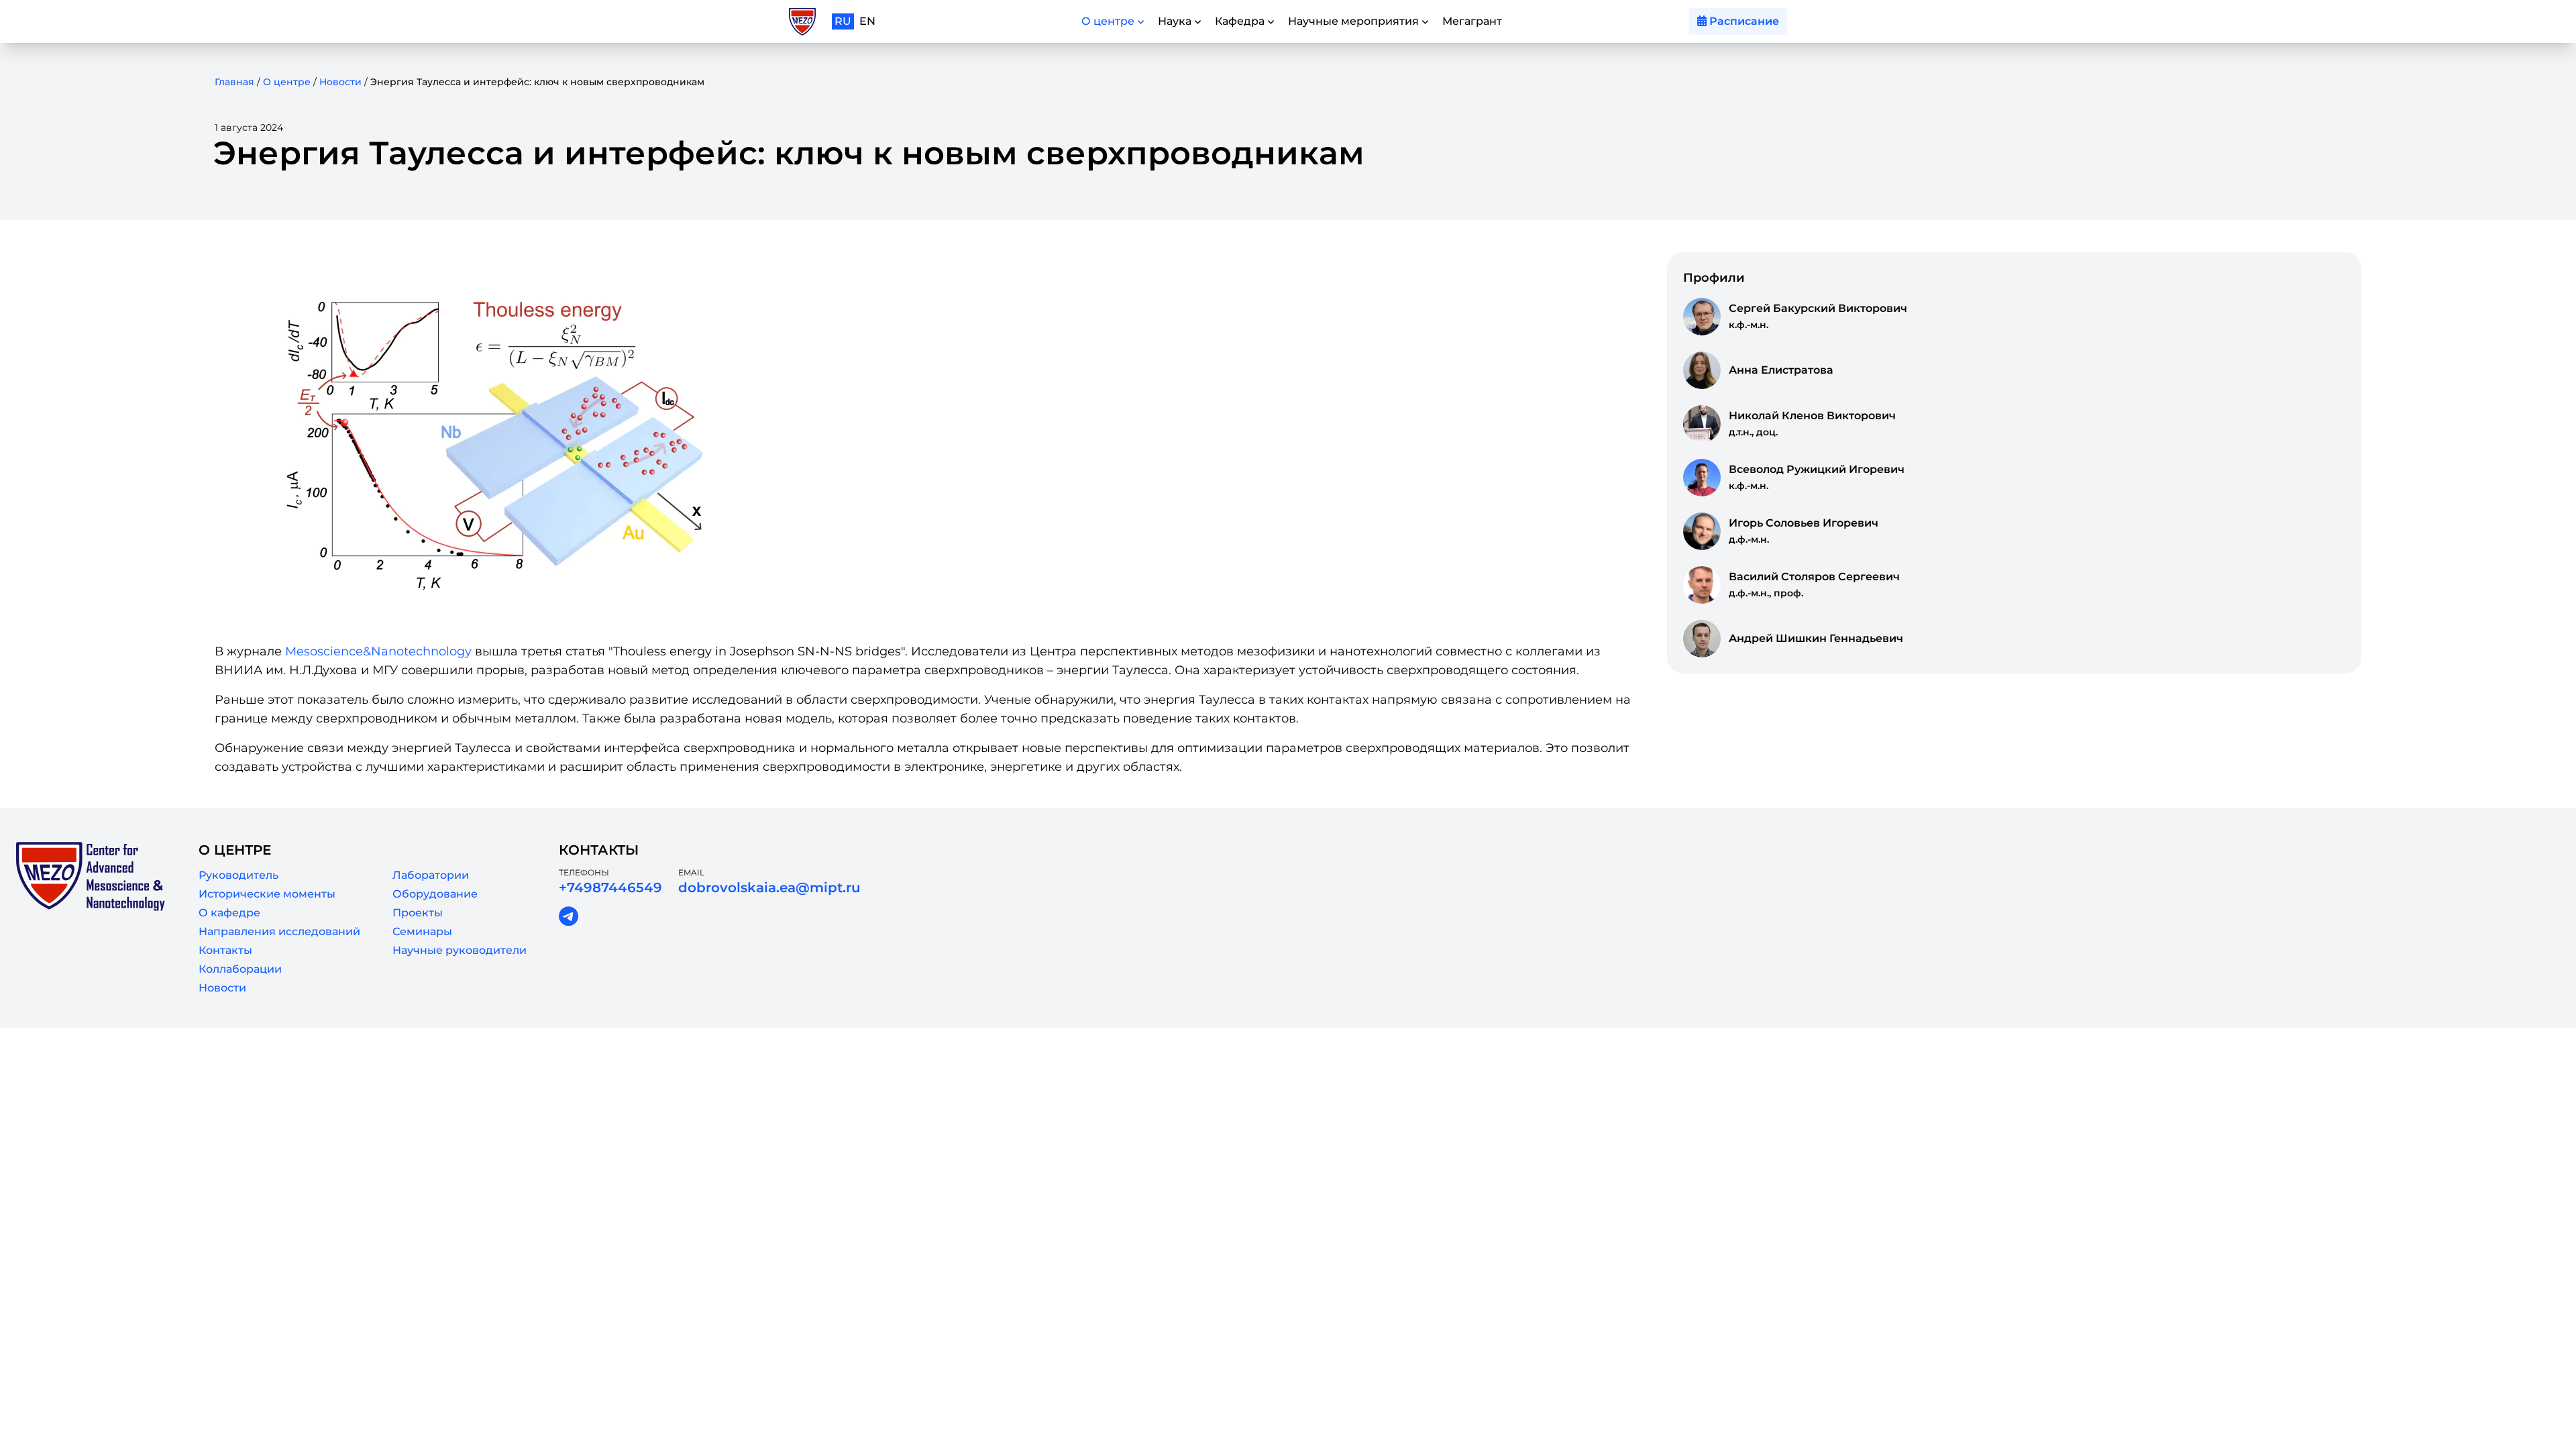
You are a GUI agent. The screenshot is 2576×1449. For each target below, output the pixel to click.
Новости (340, 82)
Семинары (422, 931)
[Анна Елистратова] (1702, 370)
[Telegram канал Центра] (569, 917)
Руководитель (238, 875)
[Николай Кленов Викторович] (1702, 424)
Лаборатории (431, 875)
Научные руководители (460, 950)
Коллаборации (240, 969)
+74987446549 (610, 888)
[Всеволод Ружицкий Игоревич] (1702, 478)
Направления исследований (279, 931)
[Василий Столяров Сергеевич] (1702, 585)
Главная (234, 82)
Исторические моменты (267, 894)
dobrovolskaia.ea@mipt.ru (769, 888)
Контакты (225, 950)
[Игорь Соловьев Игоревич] (1702, 531)
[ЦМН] (802, 22)
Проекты (418, 913)
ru (843, 21)
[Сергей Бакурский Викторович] (1702, 317)
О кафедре (229, 913)
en (867, 21)
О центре (287, 82)
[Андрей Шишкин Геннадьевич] (1702, 639)
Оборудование (435, 894)
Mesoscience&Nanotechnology (378, 651)
